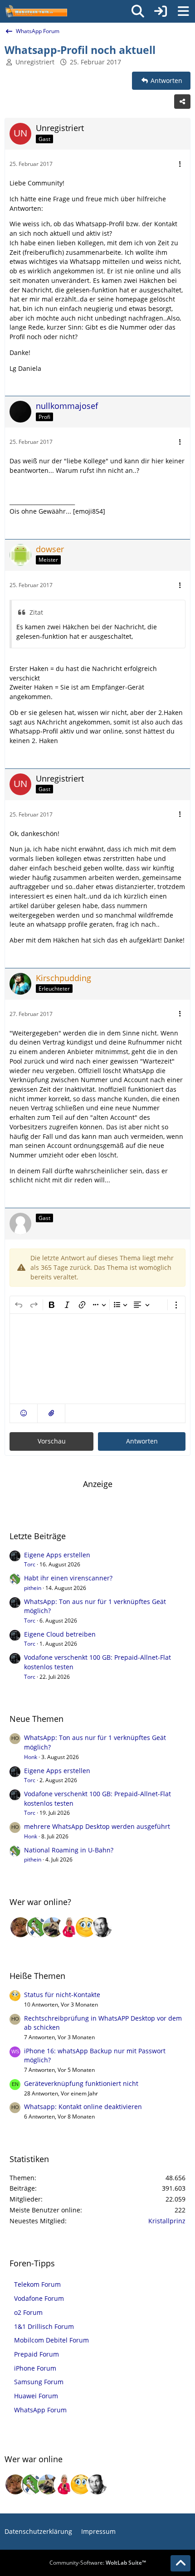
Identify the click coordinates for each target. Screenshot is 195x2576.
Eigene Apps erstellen (57, 1555)
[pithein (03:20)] (37, 1927)
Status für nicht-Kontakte (62, 1995)
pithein (33, 1588)
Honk (31, 1757)
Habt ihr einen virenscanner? (68, 1578)
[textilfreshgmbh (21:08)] (53, 1927)
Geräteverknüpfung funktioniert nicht (81, 2083)
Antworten (142, 1441)
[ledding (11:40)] (86, 1927)
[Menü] (183, 11)
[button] (24, 1413)
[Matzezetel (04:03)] (20, 1927)
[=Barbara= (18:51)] (69, 1927)
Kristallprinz (167, 2221)
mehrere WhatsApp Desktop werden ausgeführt (97, 1826)
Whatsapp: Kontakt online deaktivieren (83, 2107)
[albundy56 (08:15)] (102, 1927)
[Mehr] (180, 164)
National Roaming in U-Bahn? (69, 1850)
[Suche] (138, 11)
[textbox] (97, 1359)
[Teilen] (182, 102)
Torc (30, 1564)
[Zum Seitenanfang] (180, 2563)
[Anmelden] (161, 11)
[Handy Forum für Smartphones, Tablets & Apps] (36, 11)
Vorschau (52, 1441)
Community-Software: (98, 2563)
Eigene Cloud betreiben (60, 1634)
